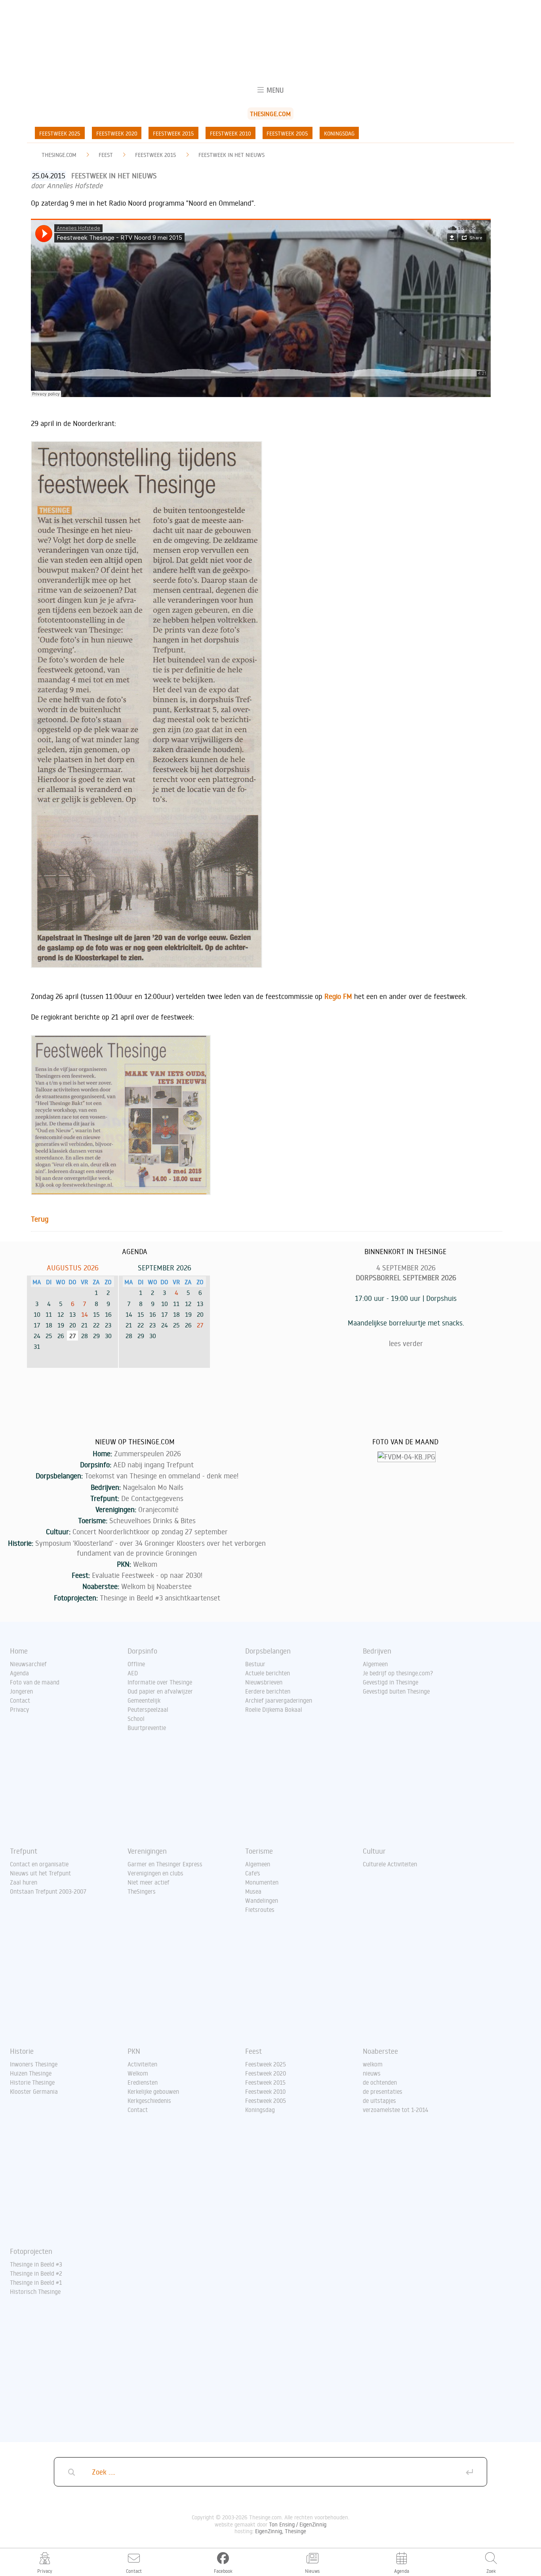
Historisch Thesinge (35, 2291)
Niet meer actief (149, 1882)
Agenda (19, 1673)
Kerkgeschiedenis (149, 2101)
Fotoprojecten (31, 2251)
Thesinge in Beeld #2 (36, 2273)
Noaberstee (380, 2051)
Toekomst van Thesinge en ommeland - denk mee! (162, 1476)
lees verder (406, 1343)
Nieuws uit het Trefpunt (40, 1873)
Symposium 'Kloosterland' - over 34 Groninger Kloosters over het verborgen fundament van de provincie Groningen (150, 1548)
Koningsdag (339, 133)
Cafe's (253, 1873)
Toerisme (259, 1851)
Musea (253, 1891)
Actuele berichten (268, 1673)
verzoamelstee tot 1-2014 (396, 2110)
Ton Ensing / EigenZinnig (298, 2524)
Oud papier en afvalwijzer (160, 1691)
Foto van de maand (35, 1682)
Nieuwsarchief (28, 1664)
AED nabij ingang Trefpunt (153, 1465)
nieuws (372, 2073)
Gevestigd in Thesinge (391, 1682)
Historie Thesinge (32, 2082)
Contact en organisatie (39, 1864)
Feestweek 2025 (60, 133)
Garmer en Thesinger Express (165, 1864)
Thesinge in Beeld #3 (36, 2264)
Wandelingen (262, 1900)
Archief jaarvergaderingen (279, 1700)
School (136, 1719)
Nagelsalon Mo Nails (153, 1487)
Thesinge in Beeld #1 (36, 2282)
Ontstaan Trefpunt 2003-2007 (48, 1891)
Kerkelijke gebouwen (153, 2091)
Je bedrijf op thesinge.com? (398, 1673)
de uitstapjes (379, 2101)
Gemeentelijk (144, 1700)
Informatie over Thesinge (160, 1682)
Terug (40, 1219)
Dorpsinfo (142, 1651)
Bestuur (255, 1664)
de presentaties (383, 2091)
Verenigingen (147, 1851)
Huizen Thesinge (31, 2073)
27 (200, 1325)
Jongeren (21, 1691)
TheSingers (142, 1891)
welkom (373, 2064)
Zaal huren (24, 1882)
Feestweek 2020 (117, 133)
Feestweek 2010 (230, 133)
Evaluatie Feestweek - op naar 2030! (147, 1575)
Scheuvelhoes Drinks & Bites (152, 1520)
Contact (20, 1700)
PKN (134, 2051)
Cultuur (374, 1851)
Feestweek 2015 (173, 133)
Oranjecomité (158, 1509)
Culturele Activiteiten (390, 1864)
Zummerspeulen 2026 (148, 1453)
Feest (106, 155)
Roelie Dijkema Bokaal (274, 1709)
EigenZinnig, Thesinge (281, 2531)
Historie (22, 2051)
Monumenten (262, 1882)
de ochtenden (380, 2082)
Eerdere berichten (268, 1691)
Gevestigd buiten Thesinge (396, 1691)
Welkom (145, 1564)
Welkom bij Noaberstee (156, 1586)
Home (19, 1651)
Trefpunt (24, 1851)
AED (133, 1673)
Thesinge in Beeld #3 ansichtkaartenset (160, 1598)
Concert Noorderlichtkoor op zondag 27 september (150, 1531)
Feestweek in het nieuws (231, 155)
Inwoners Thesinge (34, 2064)
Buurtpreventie (147, 1728)
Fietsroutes (260, 1910)
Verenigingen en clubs (155, 1873)
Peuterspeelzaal (148, 1709)
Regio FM (338, 996)
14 (85, 1314)
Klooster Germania (34, 2091)
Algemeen (375, 1664)
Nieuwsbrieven (264, 1682)
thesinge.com (59, 155)
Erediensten (143, 2082)
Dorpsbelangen (268, 1651)
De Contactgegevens (152, 1498)
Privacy (19, 1709)
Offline (136, 1664)
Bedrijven (377, 1651)
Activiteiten (142, 2064)
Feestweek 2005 (287, 133)
